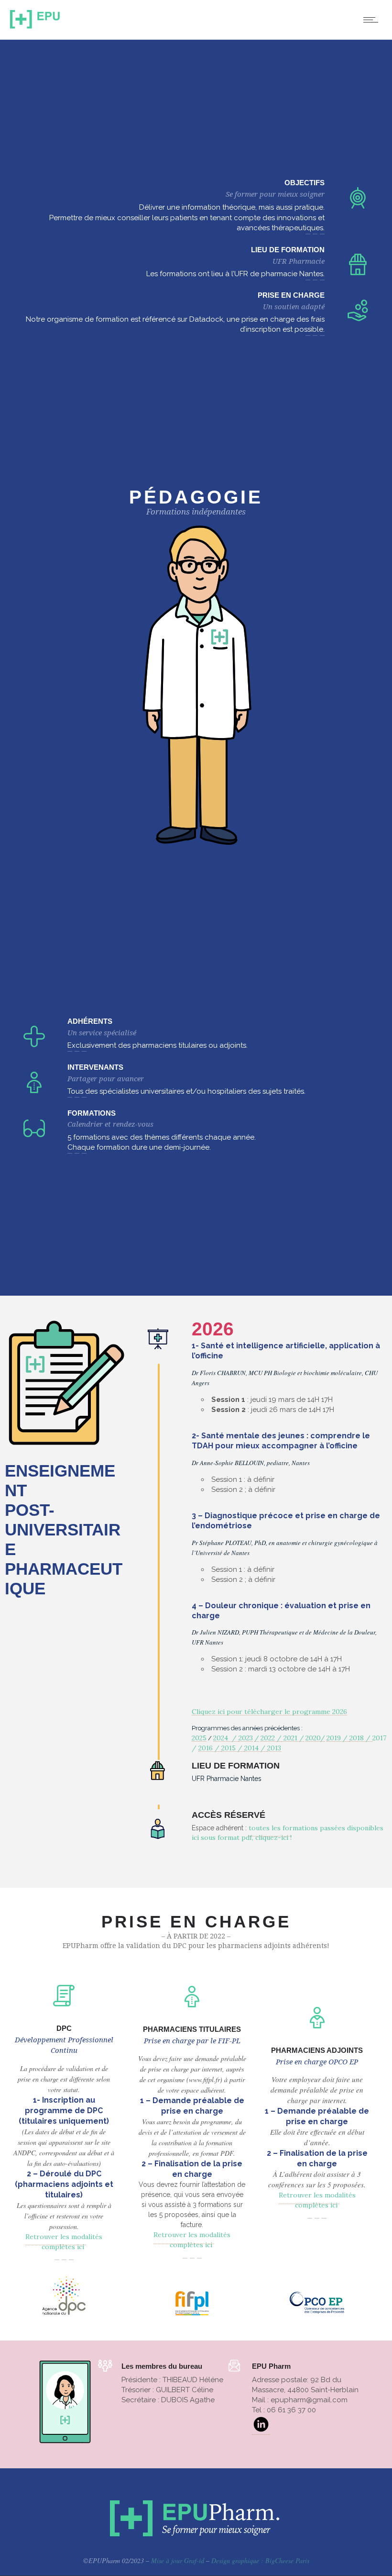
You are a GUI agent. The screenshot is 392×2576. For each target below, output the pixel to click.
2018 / (361, 1738)
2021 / (293, 1738)
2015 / (233, 1748)
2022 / (271, 1738)
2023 (246, 1738)
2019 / (338, 1738)
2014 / (256, 1748)
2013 (274, 1748)
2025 (199, 1738)
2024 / (226, 1738)
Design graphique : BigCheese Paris (260, 2560)
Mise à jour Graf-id (178, 2560)
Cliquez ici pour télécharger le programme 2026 (269, 1712)
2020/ (315, 1738)
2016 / (210, 1748)
